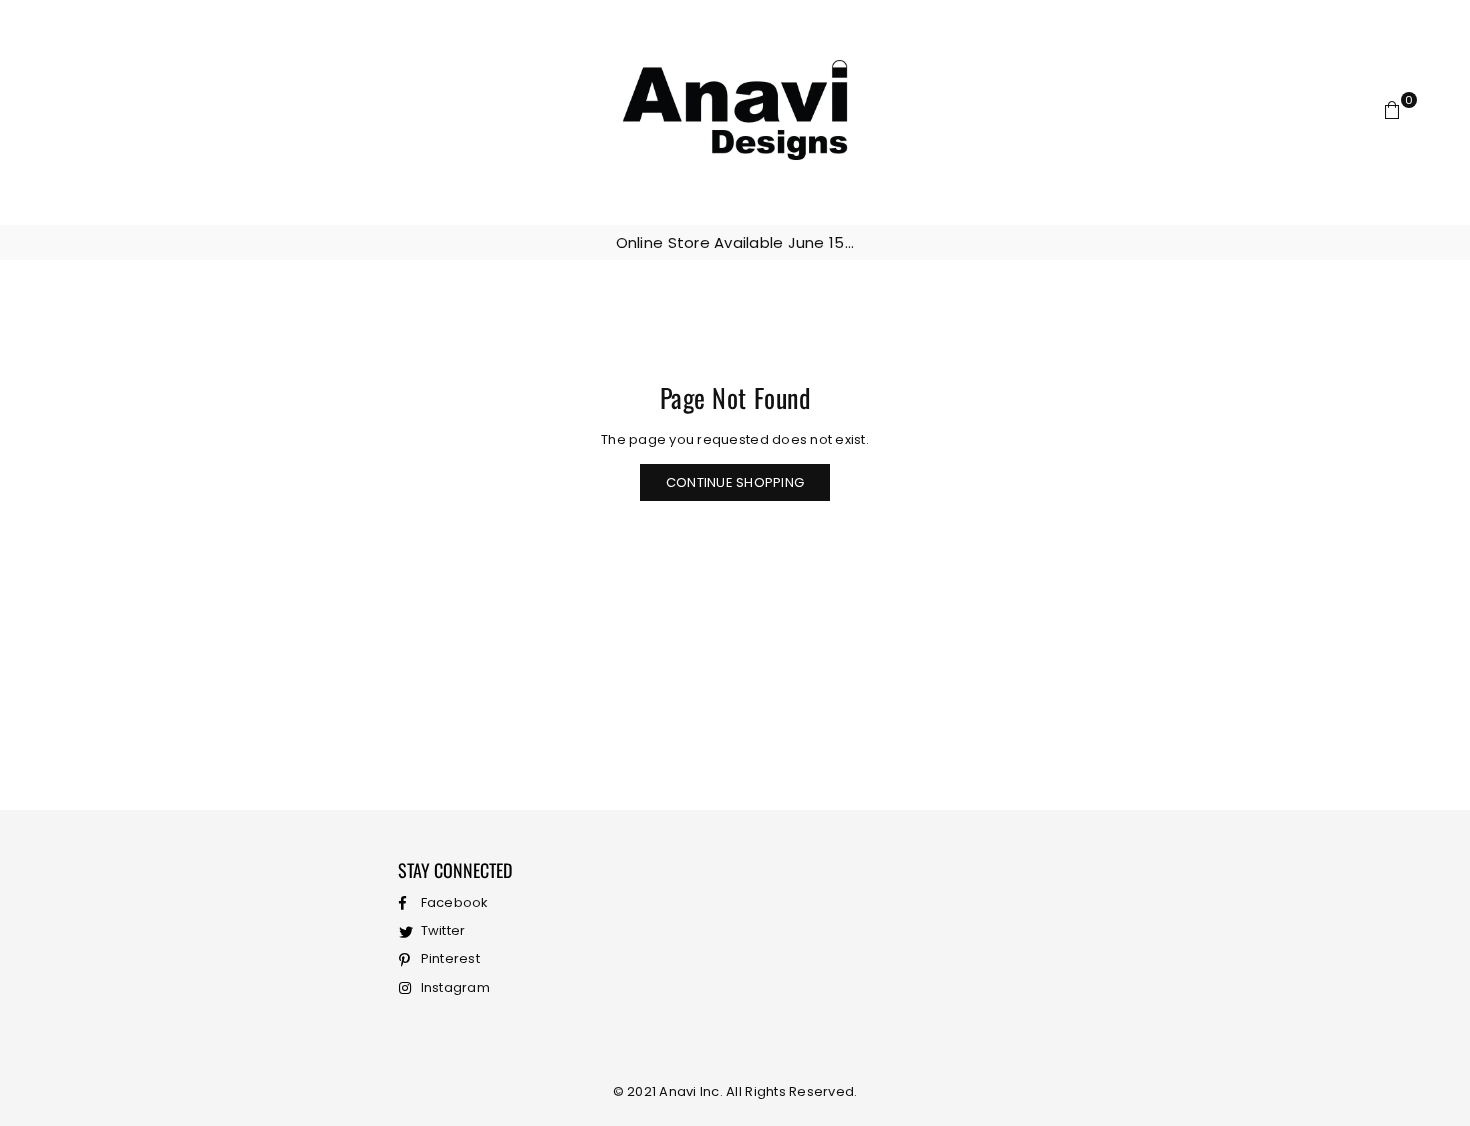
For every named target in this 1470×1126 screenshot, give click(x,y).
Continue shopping (735, 482)
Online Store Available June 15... (735, 242)
